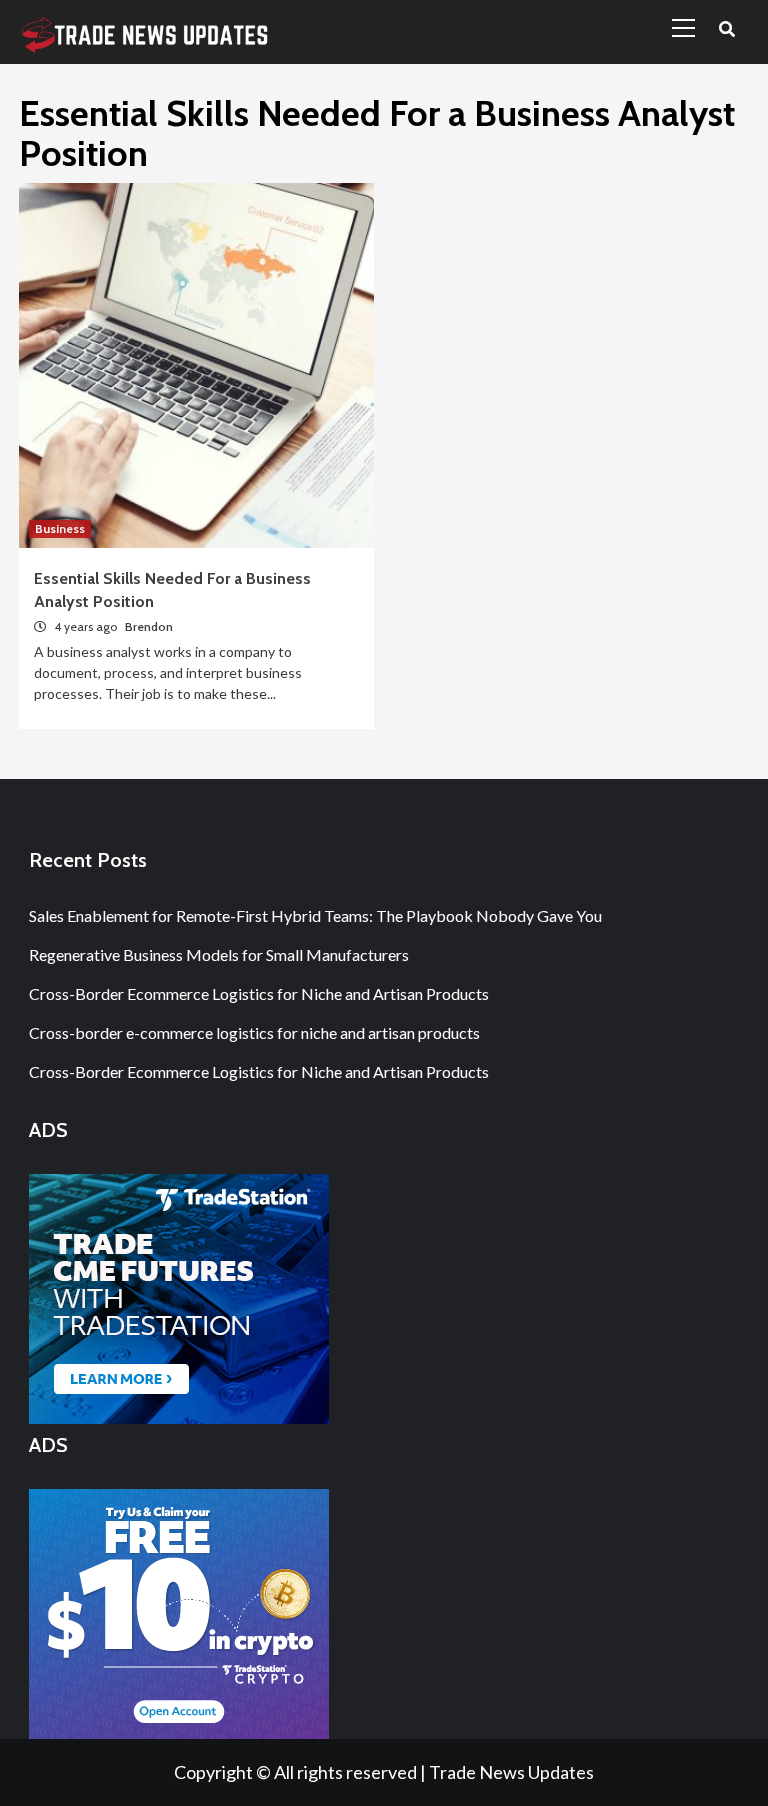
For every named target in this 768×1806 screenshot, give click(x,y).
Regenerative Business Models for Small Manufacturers (219, 954)
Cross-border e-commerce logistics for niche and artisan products (254, 1032)
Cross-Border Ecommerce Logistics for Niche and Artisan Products (259, 993)
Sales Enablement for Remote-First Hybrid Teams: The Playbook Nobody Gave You (315, 915)
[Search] (726, 30)
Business (60, 528)
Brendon (149, 626)
